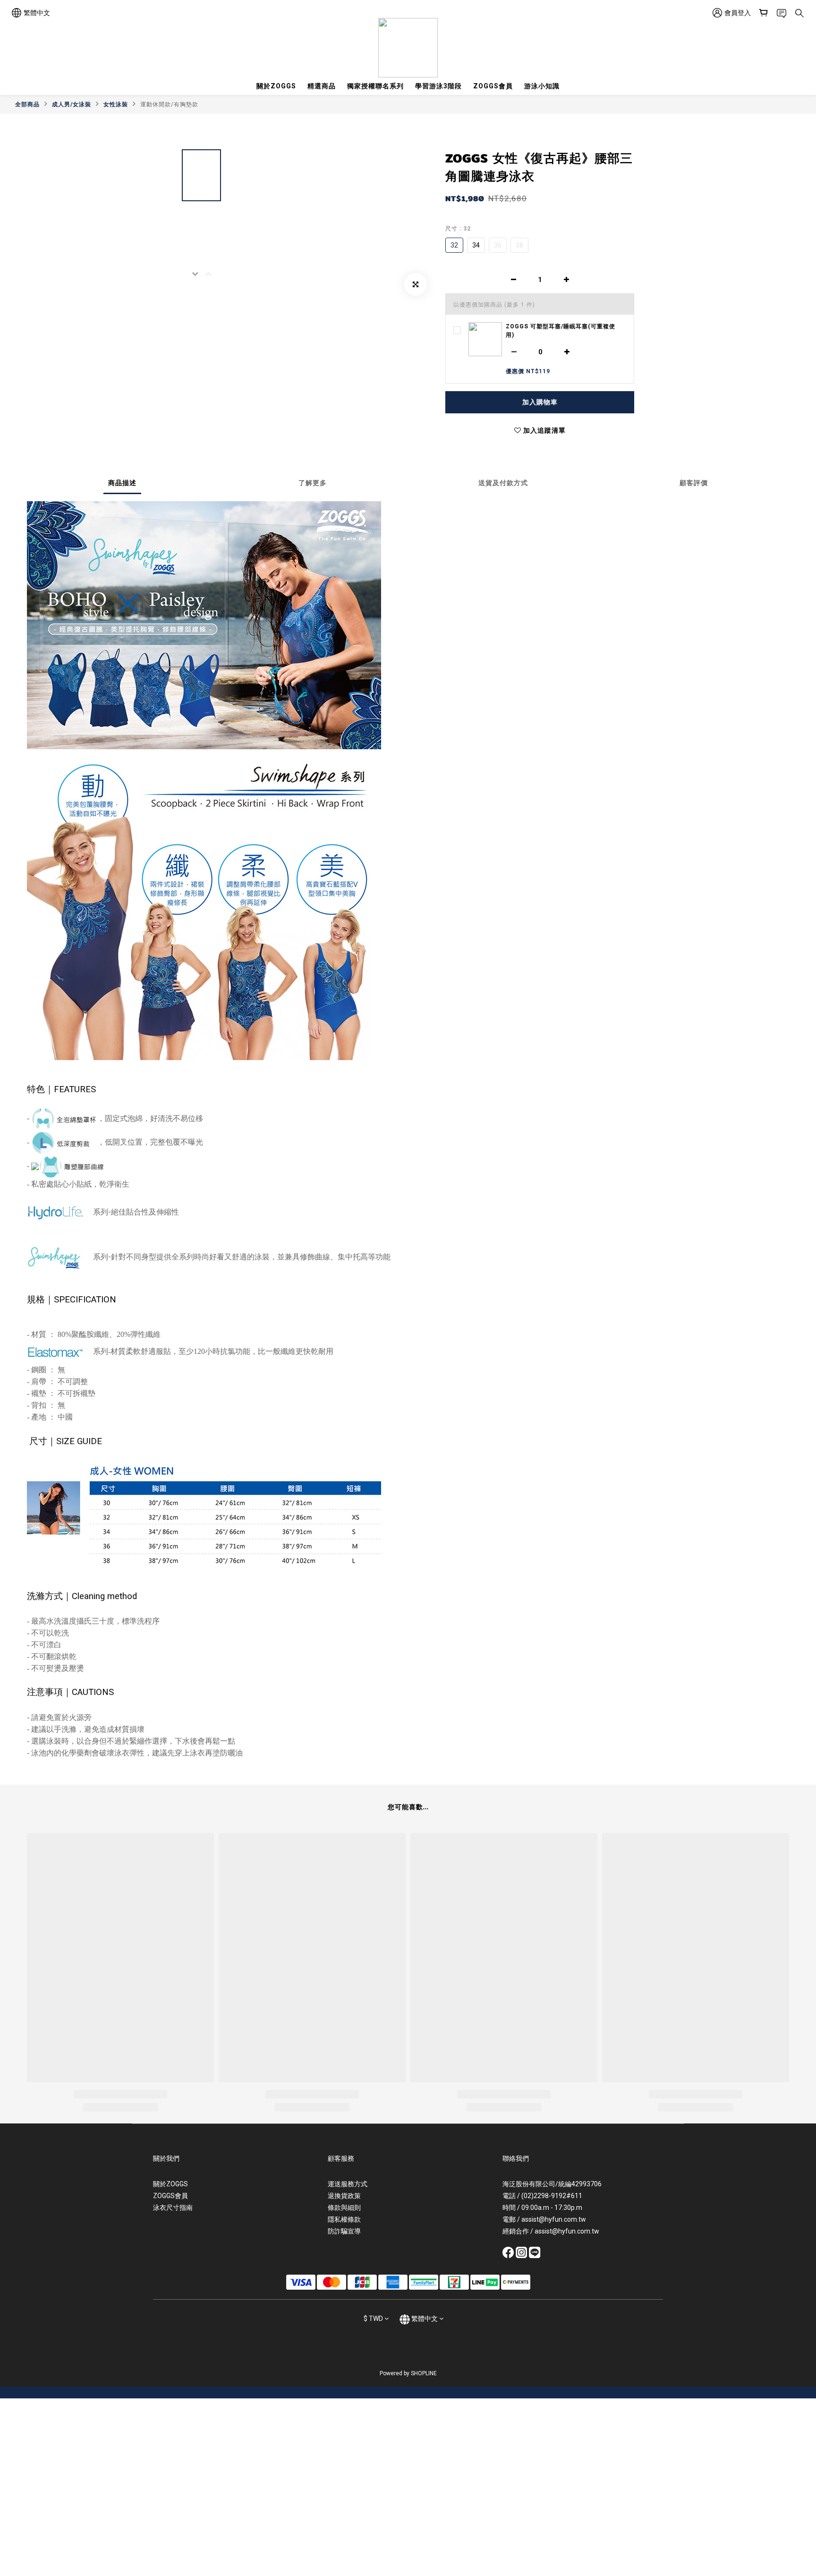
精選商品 (322, 86)
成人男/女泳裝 (72, 104)
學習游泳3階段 (438, 86)
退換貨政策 (344, 2196)
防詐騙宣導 (344, 2231)
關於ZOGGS (276, 86)
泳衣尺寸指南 (173, 2208)
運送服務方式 (348, 2184)
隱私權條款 (344, 2219)
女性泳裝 (116, 104)
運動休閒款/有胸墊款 (169, 104)
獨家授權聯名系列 (375, 86)
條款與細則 (344, 2208)
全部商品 (27, 104)
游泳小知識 (542, 86)
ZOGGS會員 (493, 86)
